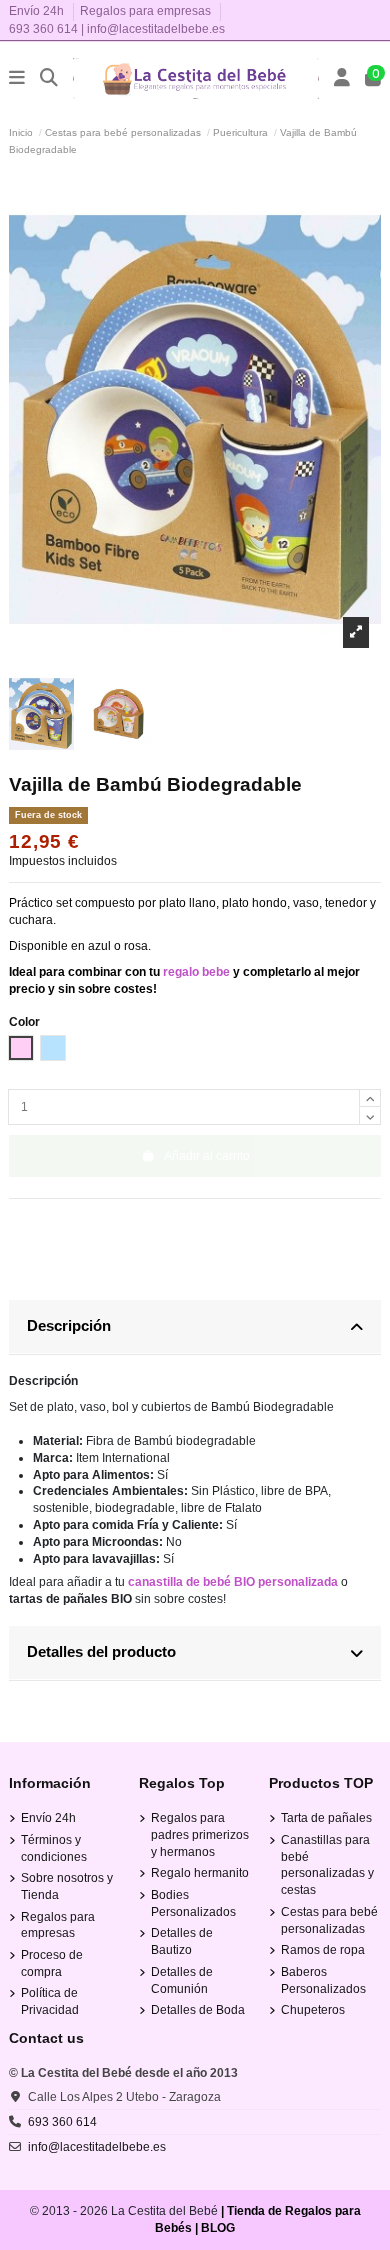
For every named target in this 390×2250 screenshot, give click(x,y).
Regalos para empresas (145, 11)
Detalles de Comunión (182, 1980)
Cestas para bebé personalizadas (329, 1920)
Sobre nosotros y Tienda (67, 1886)
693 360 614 (43, 29)
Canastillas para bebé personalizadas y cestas (327, 1865)
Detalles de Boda (198, 2010)
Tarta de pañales (326, 1818)
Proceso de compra (52, 1963)
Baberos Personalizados (323, 1980)
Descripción (69, 1325)
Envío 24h (38, 11)
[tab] (195, 1327)
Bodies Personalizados (193, 1903)
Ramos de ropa (323, 1950)
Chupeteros (313, 2010)
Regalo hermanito (200, 1873)
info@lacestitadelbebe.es (156, 29)
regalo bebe (196, 972)
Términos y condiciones (54, 1848)
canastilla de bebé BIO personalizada (233, 1582)
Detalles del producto (101, 1651)
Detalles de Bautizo (182, 1941)
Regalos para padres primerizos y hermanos (200, 1835)
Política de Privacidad (50, 2001)
